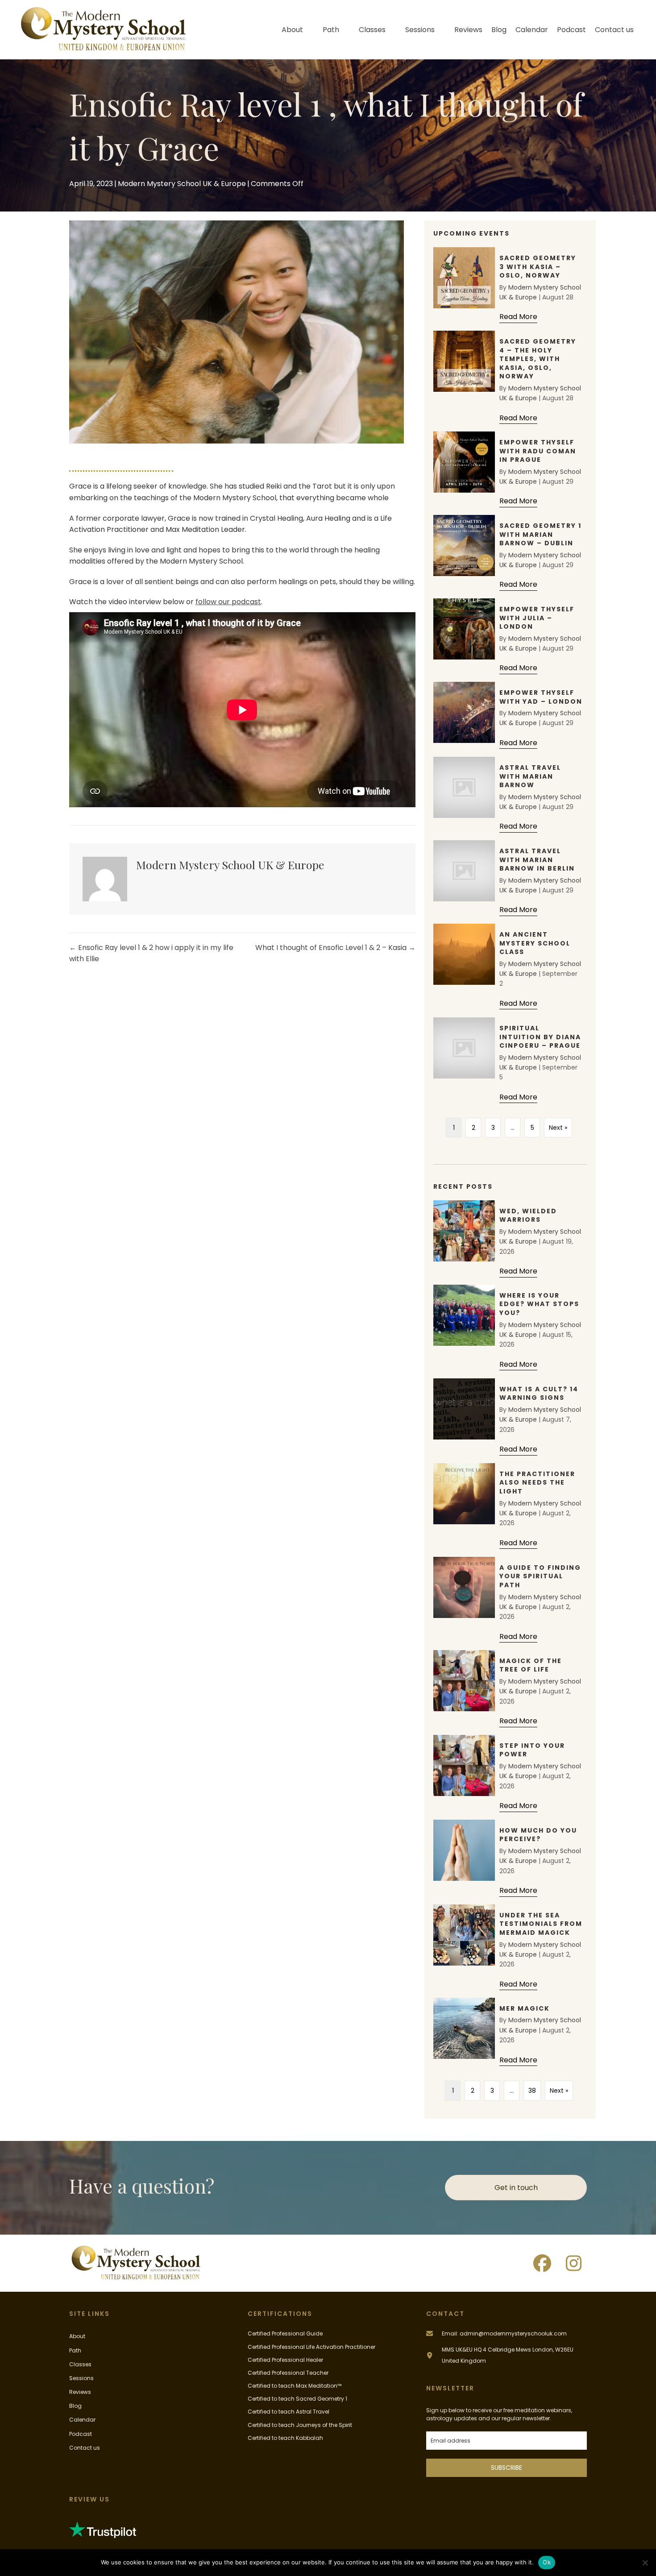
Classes (80, 2364)
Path (75, 2350)
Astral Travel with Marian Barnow (530, 776)
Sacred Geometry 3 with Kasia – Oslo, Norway (538, 267)
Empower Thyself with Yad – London (541, 697)
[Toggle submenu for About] (309, 30)
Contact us (85, 2448)
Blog (75, 2406)
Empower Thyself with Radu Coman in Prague (538, 451)
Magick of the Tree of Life (531, 1665)
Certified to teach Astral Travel (289, 2412)
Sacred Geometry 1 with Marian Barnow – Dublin (540, 534)
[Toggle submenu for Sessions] (441, 30)
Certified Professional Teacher (288, 2373)
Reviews (80, 2392)
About (77, 2336)
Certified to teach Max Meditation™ (295, 2386)
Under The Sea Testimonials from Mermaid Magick (541, 1924)
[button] (542, 2263)
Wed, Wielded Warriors (528, 1215)
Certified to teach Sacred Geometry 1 (297, 2399)
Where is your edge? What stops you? (539, 1304)
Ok (547, 2562)
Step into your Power (532, 1750)
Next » (558, 1128)
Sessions (81, 2378)
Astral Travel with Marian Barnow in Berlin (537, 860)
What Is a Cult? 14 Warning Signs (539, 1394)
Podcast (81, 2434)
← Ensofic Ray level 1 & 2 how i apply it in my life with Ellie (151, 953)
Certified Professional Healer (285, 2360)
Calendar (82, 2420)
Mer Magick (525, 2008)
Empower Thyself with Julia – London (537, 618)
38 (532, 2091)
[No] (645, 2563)
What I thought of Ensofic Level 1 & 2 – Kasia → (335, 948)
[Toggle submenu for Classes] (392, 30)
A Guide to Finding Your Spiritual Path (540, 1576)
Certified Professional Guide (285, 2333)
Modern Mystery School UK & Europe (182, 184)
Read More (518, 317)
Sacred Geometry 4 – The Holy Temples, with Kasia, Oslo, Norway (538, 359)
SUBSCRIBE (507, 2468)
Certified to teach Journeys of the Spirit (300, 2425)
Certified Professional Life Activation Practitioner (311, 2347)
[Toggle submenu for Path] (345, 30)
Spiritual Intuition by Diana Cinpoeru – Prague (540, 1037)
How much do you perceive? (538, 1835)
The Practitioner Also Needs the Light (537, 1483)
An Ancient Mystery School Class (535, 943)
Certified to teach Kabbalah (285, 2438)
